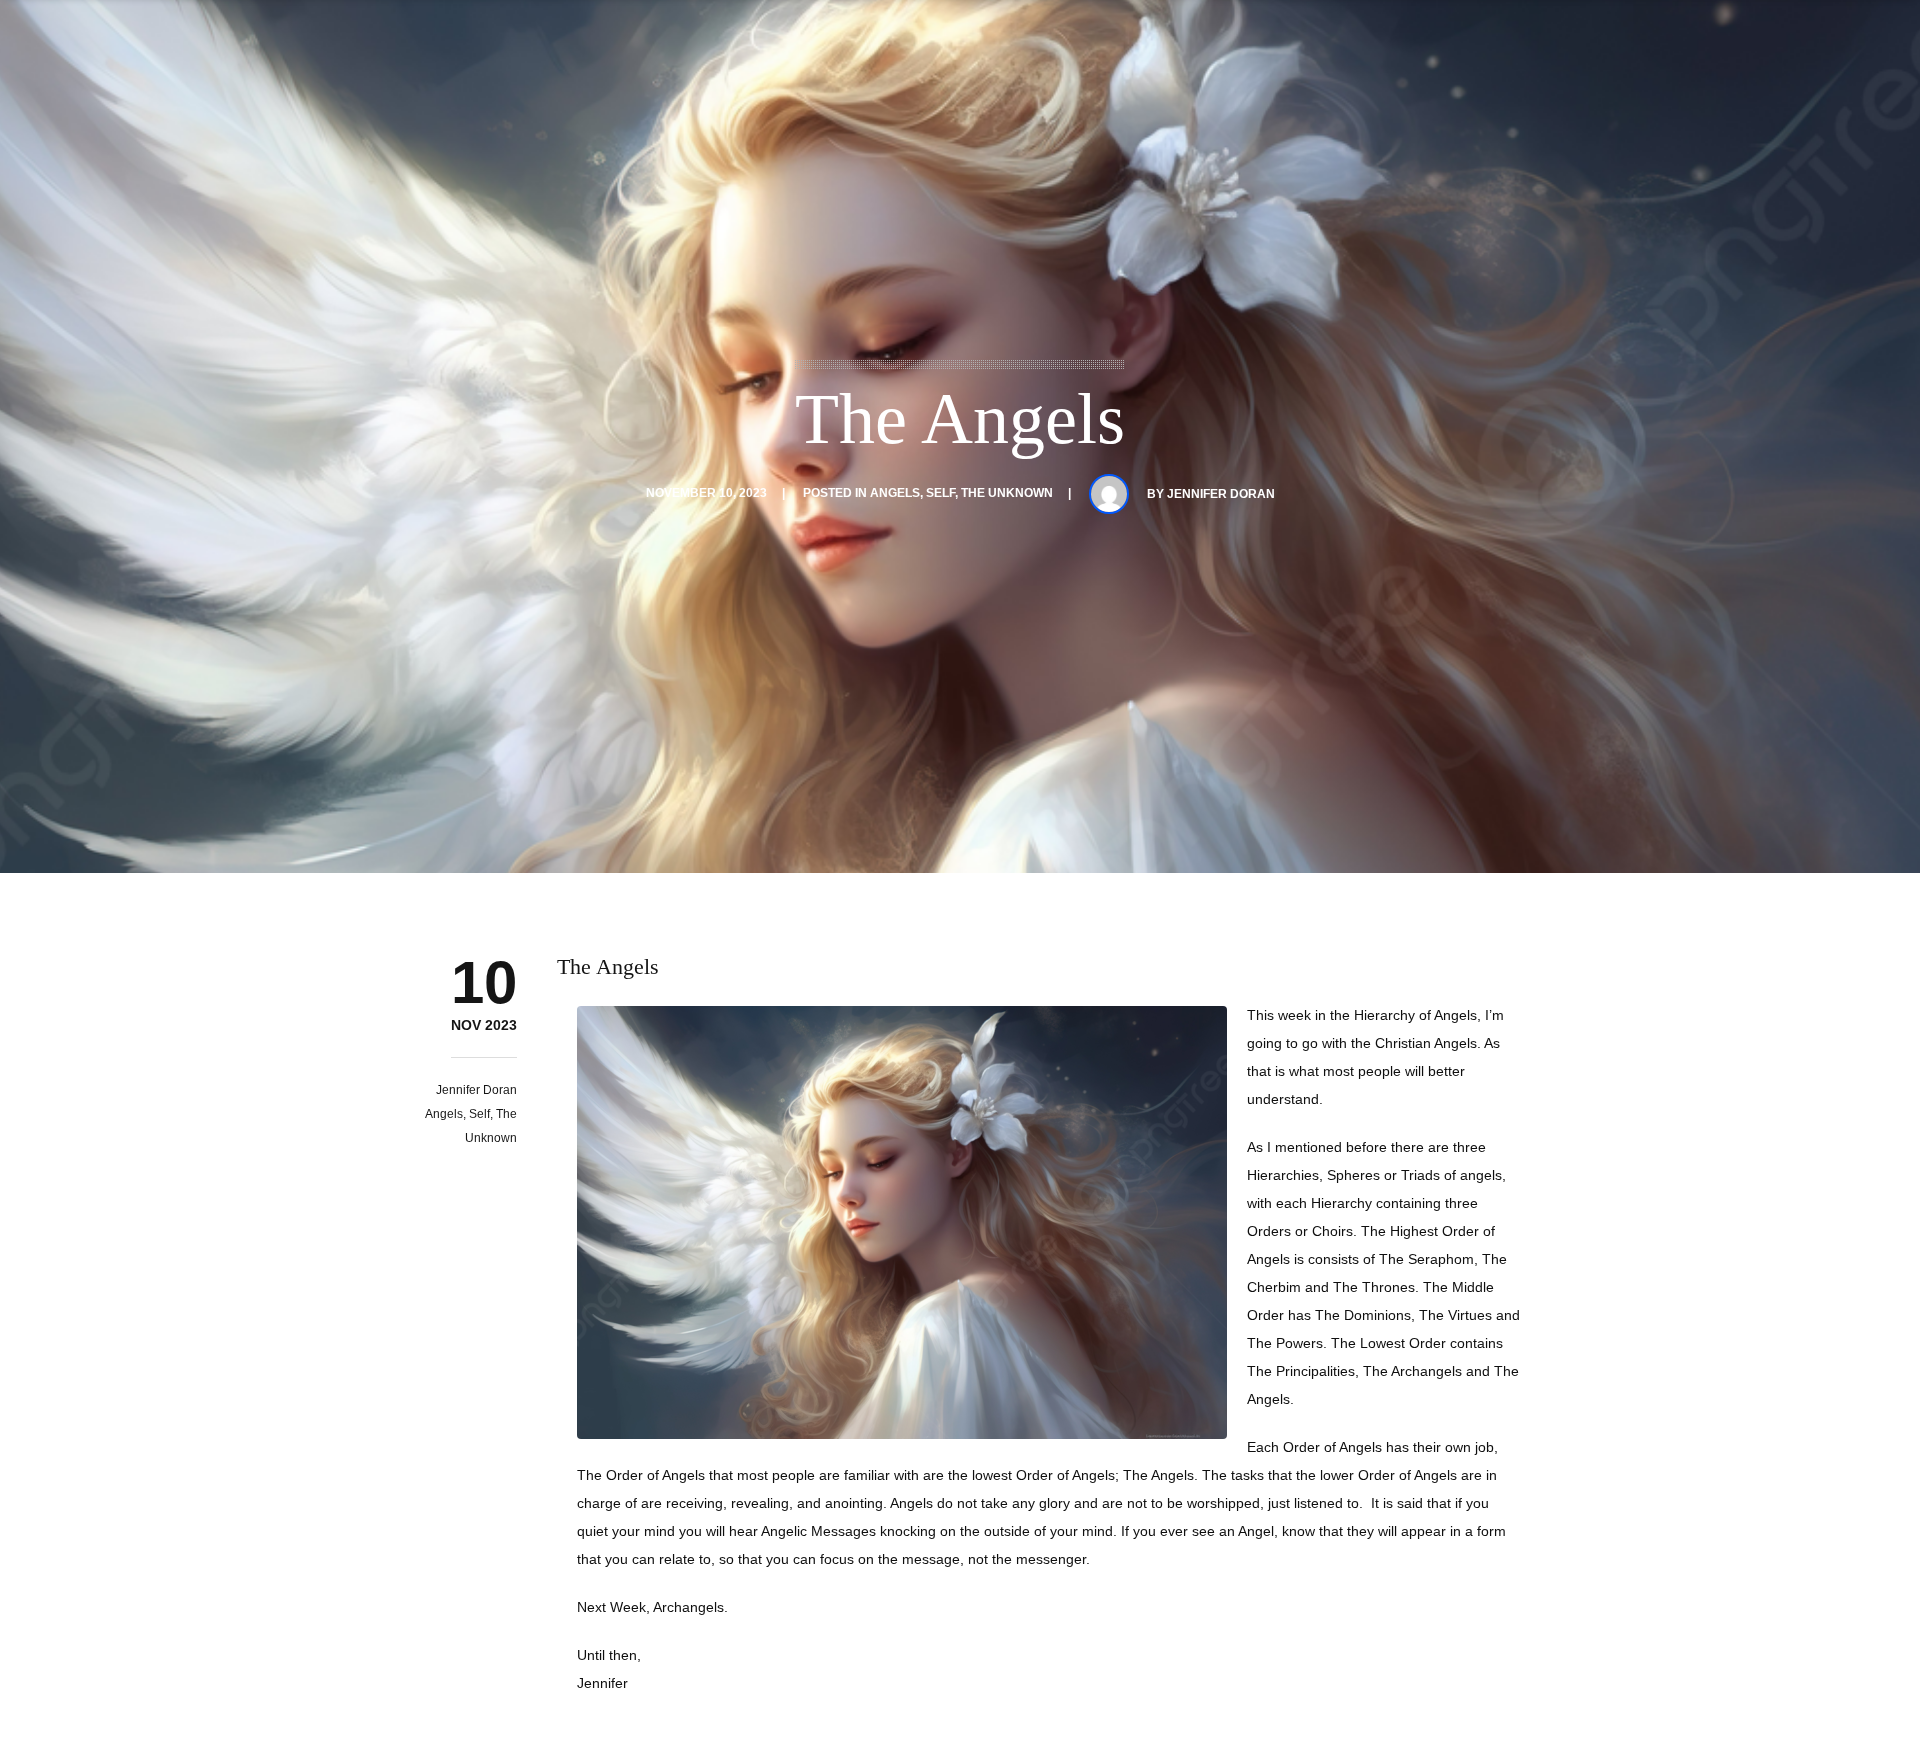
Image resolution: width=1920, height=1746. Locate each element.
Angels (895, 493)
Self (940, 493)
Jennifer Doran (1221, 494)
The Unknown (1007, 493)
